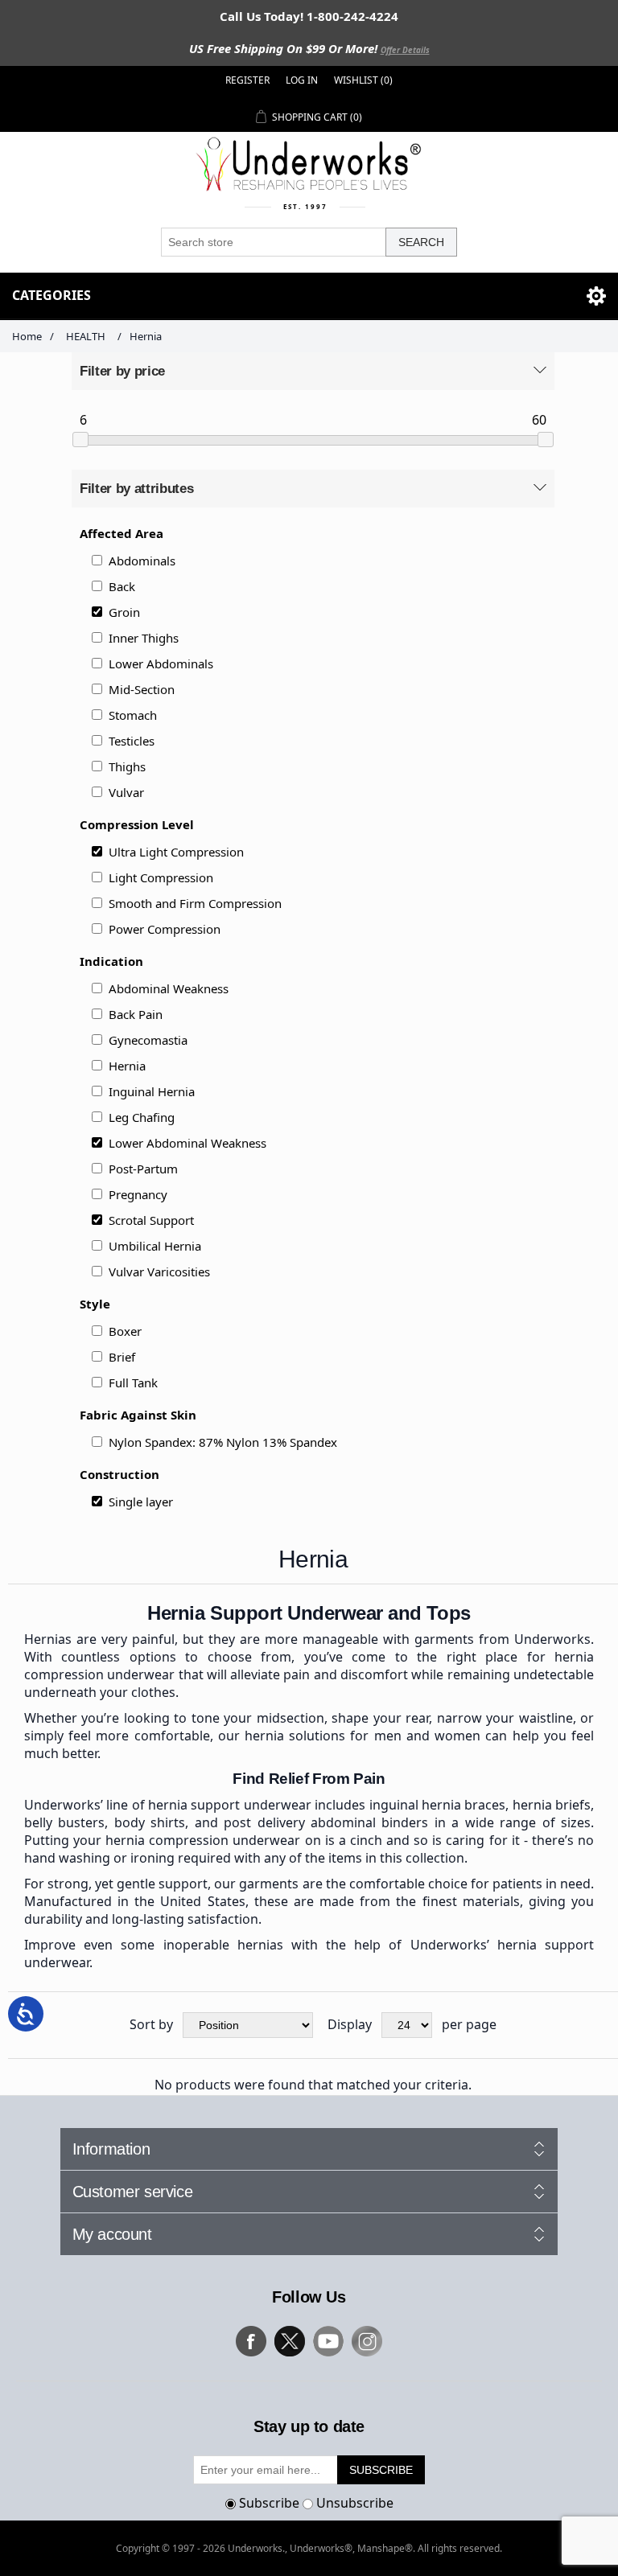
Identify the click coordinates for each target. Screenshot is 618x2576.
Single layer (141, 1502)
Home (27, 336)
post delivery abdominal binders (326, 1822)
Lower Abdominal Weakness (187, 1143)
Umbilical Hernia (155, 1246)
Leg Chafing (142, 1117)
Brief (122, 1357)
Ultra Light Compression (176, 852)
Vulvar (126, 792)
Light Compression (161, 877)
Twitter (290, 2341)
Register (247, 80)
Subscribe (269, 2503)
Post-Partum (143, 1169)
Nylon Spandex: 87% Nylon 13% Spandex (223, 1442)
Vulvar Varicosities (159, 1272)
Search (421, 242)
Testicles (132, 741)
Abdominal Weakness (169, 988)
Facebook (251, 2341)
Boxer (125, 1331)
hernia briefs (552, 1805)
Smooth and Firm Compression (195, 903)
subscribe (381, 2470)
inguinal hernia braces (438, 1805)
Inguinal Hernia (152, 1091)
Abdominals (142, 561)
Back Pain (136, 1014)
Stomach (133, 715)
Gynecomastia (148, 1040)
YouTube (328, 2341)
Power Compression (165, 929)
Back (122, 586)
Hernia (127, 1066)
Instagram (367, 2341)
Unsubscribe (355, 2503)
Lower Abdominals (161, 664)
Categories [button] (51, 295)
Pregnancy (138, 1194)
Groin (124, 612)
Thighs (127, 766)
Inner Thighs (144, 638)
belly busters (64, 1822)
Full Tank (133, 1382)
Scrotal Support (151, 1220)
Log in (302, 80)
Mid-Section (142, 689)
